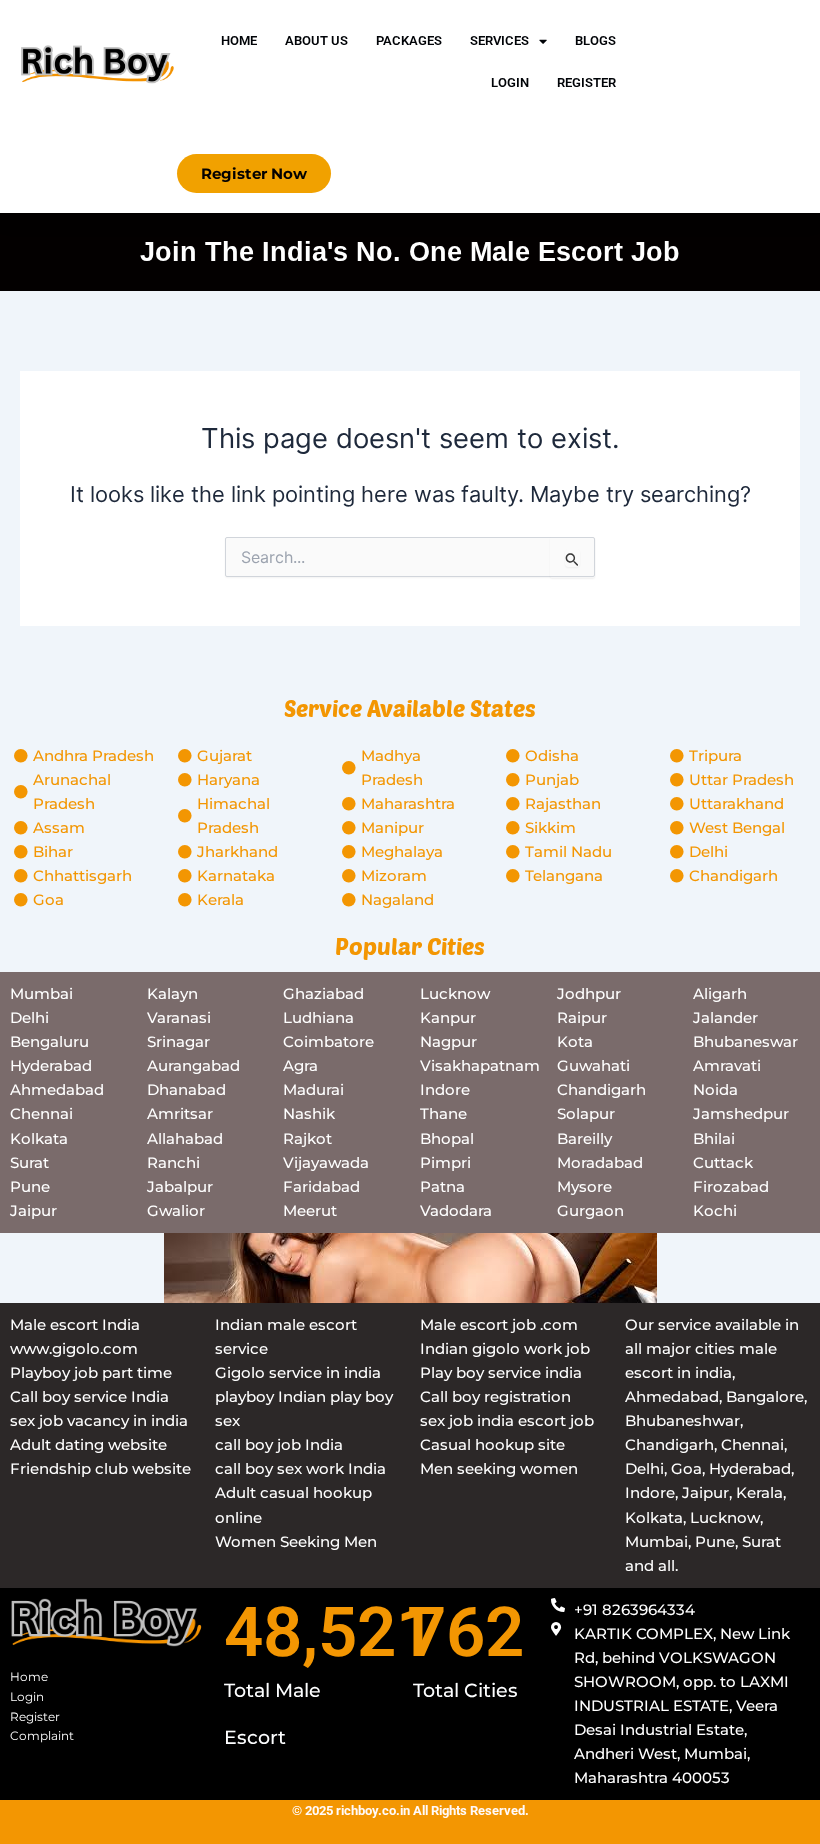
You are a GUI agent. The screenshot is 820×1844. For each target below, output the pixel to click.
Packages (409, 40)
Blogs (595, 40)
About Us (316, 40)
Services (499, 40)
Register (586, 82)
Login (510, 82)
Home (239, 40)
